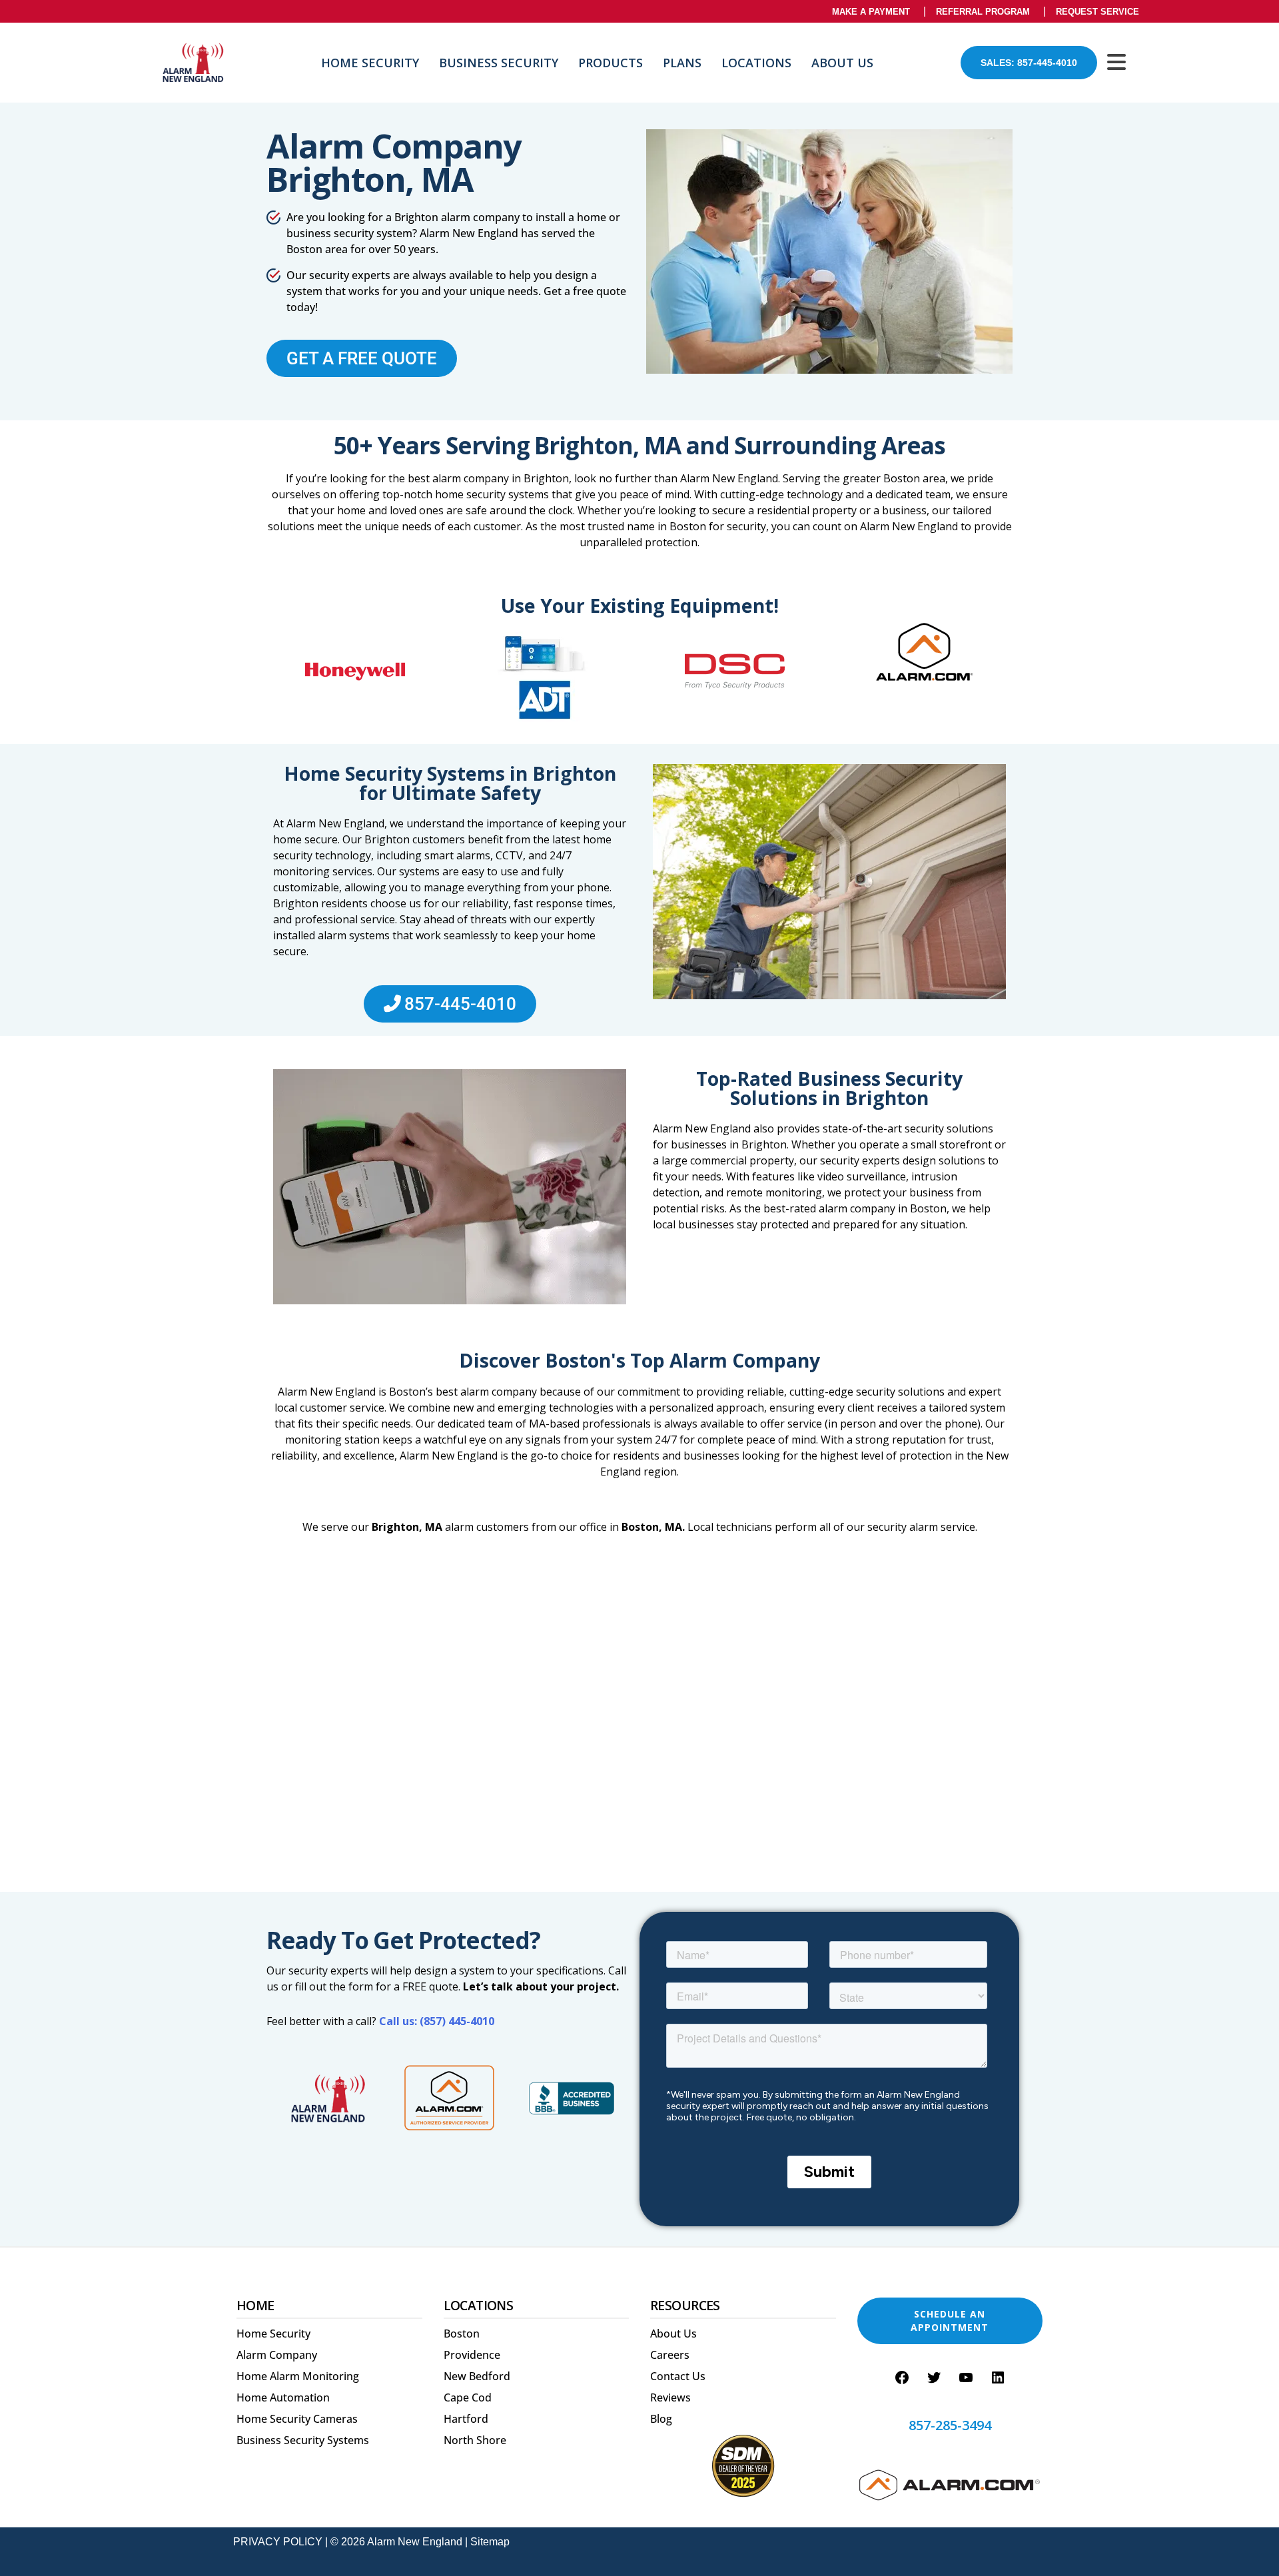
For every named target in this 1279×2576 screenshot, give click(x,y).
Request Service (1097, 12)
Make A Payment (871, 12)
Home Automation (283, 2397)
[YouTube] (966, 2377)
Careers (670, 2355)
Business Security (499, 63)
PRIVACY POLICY (278, 2542)
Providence (472, 2355)
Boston (462, 2334)
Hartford (466, 2419)
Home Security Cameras (297, 2419)
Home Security (370, 63)
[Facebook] (902, 2377)
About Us (842, 63)
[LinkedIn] (998, 2377)
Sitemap (490, 2542)
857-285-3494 (950, 2425)
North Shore (475, 2440)
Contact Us (678, 2376)
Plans (682, 63)
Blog (661, 2419)
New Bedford (477, 2376)
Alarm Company (277, 2355)
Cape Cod (468, 2397)
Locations (756, 63)
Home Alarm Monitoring (298, 2376)
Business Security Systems (303, 2440)
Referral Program (983, 12)
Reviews (670, 2397)
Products (611, 63)
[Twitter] (934, 2377)
